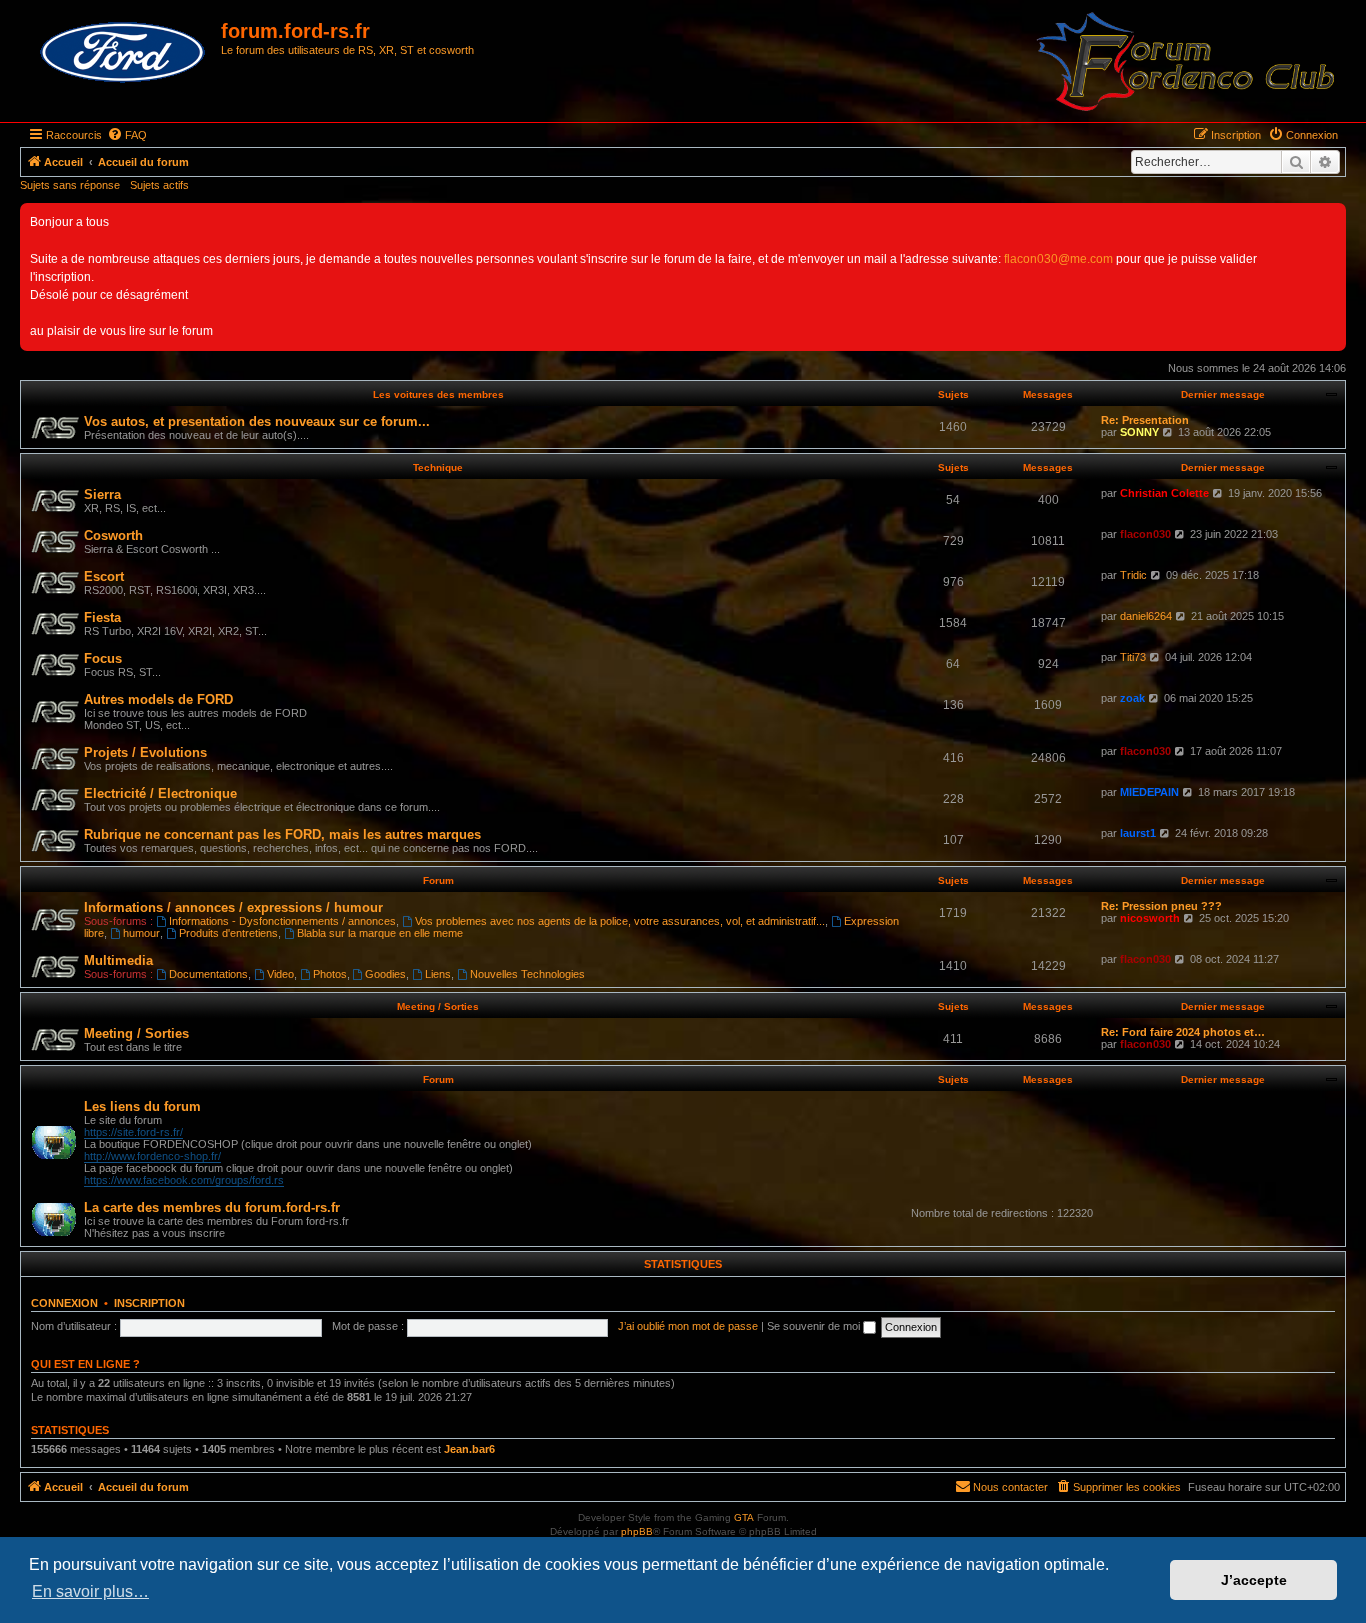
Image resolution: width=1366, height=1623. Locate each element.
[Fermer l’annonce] (1330, 219)
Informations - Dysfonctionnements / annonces (282, 921)
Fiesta (102, 617)
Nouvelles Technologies (527, 974)
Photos (330, 974)
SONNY (1139, 432)
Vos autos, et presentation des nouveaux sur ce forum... (257, 421)
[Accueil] (123, 53)
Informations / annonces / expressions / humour (233, 907)
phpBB (637, 1531)
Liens (438, 974)
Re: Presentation (1145, 420)
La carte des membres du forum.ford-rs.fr (212, 1207)
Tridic (1133, 575)
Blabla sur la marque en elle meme (380, 933)
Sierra (102, 494)
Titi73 (1133, 657)
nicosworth (1150, 918)
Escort (104, 576)
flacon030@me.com (1058, 259)
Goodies (385, 974)
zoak (1132, 698)
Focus (103, 658)
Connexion (64, 1303)
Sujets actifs (159, 185)
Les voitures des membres (438, 394)
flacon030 (1145, 534)
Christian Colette (1164, 493)
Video (280, 974)
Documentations (208, 974)
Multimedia (118, 960)
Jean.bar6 (469, 1449)
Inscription (149, 1303)
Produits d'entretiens (228, 933)
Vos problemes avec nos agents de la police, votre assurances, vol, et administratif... (620, 921)
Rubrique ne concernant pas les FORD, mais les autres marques (282, 834)
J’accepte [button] (1254, 1580)
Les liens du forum (142, 1106)
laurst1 (1138, 833)
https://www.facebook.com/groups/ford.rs (184, 1180)
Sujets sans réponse (70, 185)
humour (141, 933)
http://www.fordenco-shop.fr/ (152, 1156)
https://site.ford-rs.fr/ (133, 1132)
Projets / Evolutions (145, 752)
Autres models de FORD (158, 699)
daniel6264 (1146, 616)
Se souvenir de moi (815, 1326)
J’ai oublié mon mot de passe (688, 1326)
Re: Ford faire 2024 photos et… (1183, 1032)
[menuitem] (127, 135)
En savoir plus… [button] (90, 1591)
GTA (744, 1517)
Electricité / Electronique (160, 793)
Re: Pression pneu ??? (1161, 906)
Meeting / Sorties (438, 1006)
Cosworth (113, 535)
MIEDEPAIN (1149, 792)
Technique (438, 467)
